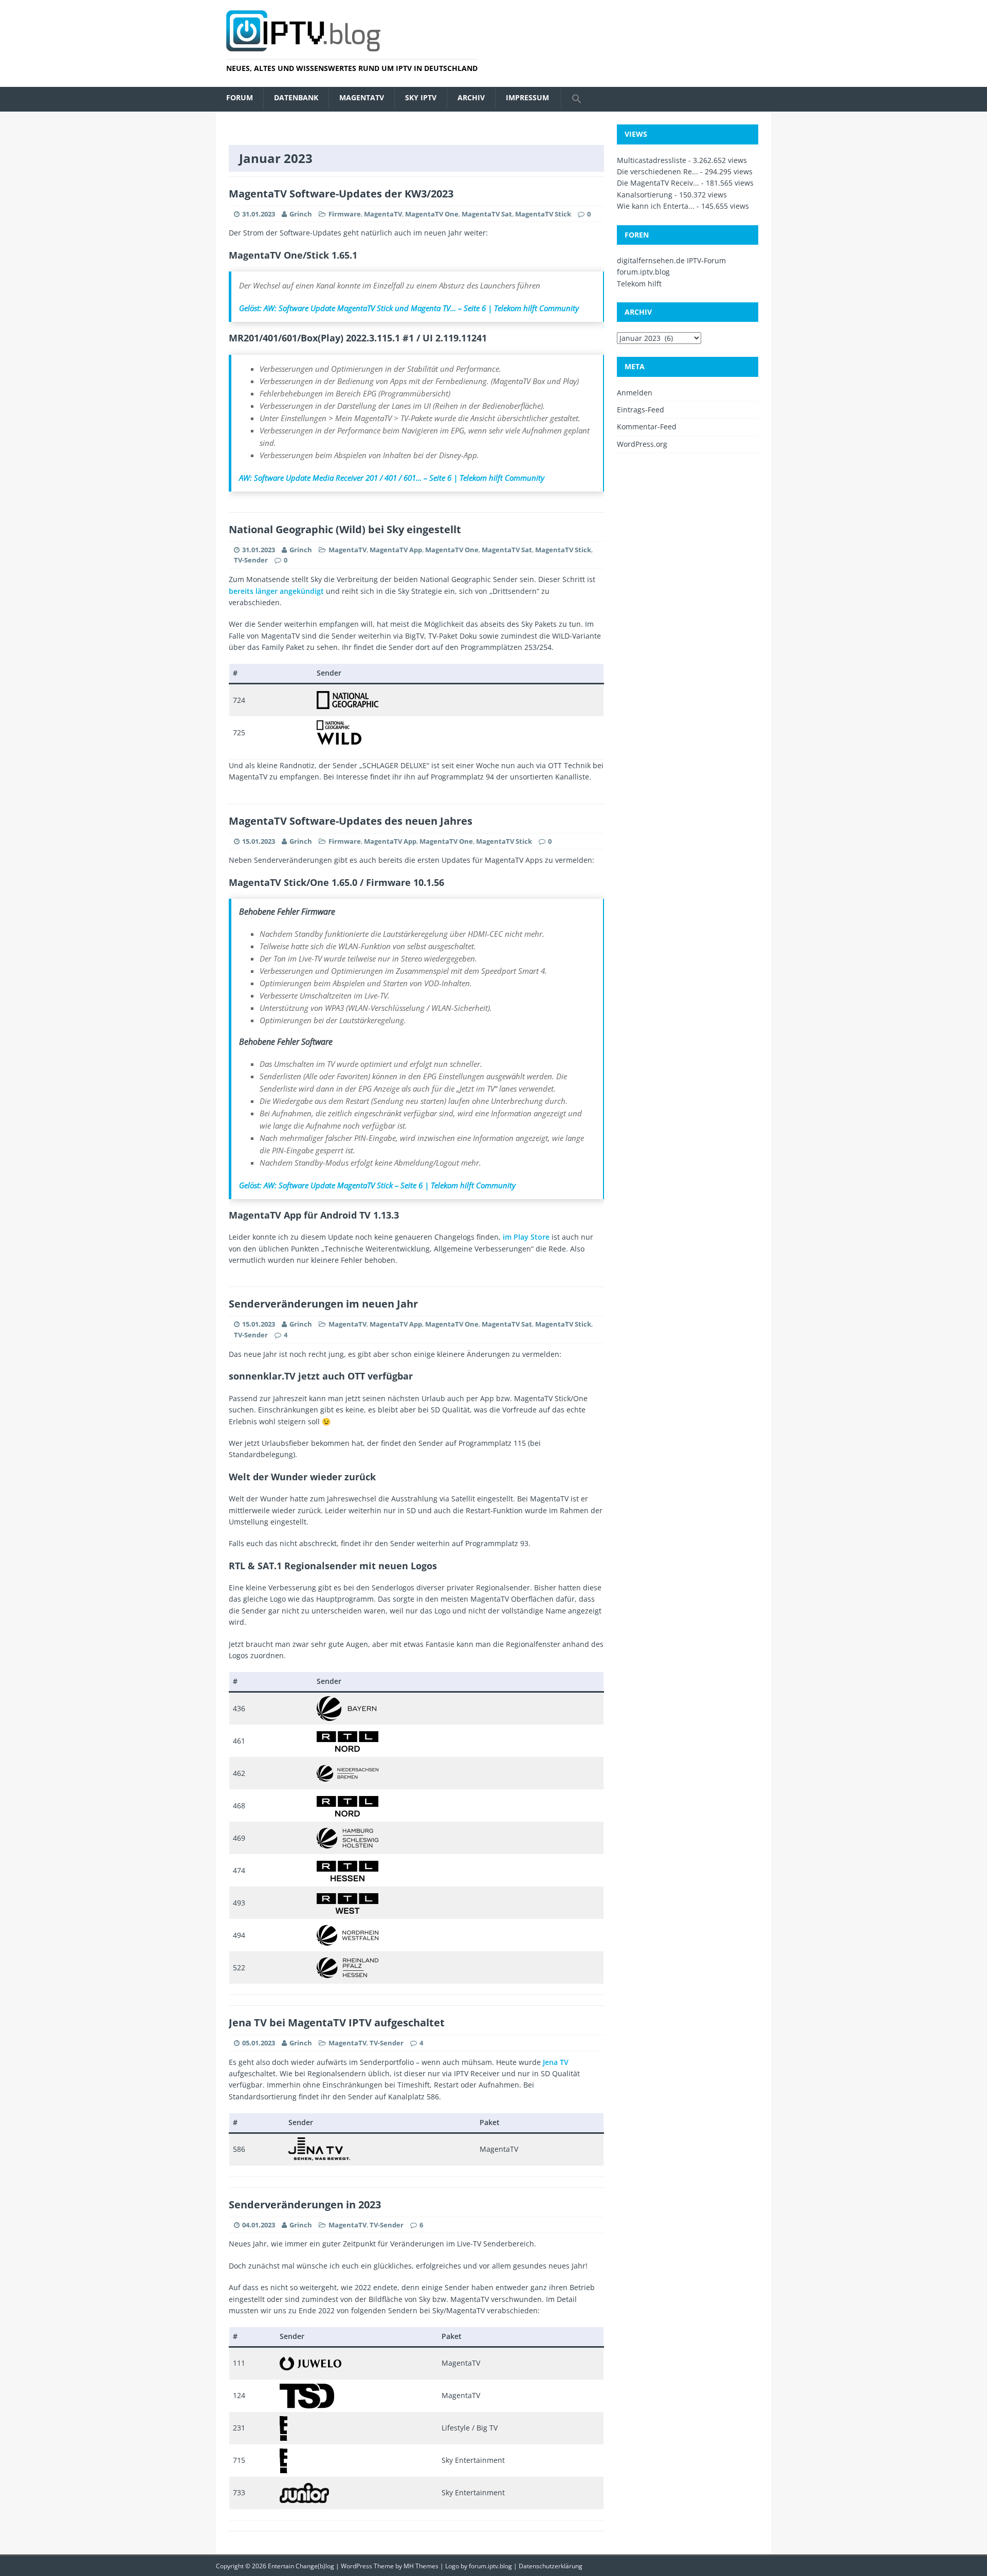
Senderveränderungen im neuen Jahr (323, 1304)
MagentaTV (362, 97)
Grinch (301, 214)
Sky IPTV (421, 97)
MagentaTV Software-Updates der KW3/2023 (341, 194)
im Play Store (526, 1237)
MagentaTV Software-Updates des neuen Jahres (351, 821)
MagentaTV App (396, 550)
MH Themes (421, 2566)
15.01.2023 (259, 841)
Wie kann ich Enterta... (656, 206)
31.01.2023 (259, 214)
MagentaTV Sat (487, 214)
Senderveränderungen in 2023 (305, 2205)
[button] (577, 99)
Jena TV (556, 2062)
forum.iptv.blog (643, 272)
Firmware (345, 214)
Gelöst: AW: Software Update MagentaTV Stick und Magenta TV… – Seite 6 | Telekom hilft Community (409, 308)
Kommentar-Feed (647, 427)
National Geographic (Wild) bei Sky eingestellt (345, 529)
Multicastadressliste (652, 160)
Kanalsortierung (645, 195)
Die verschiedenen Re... (657, 171)
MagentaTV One (432, 214)
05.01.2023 (259, 2043)
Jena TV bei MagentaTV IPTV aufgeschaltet (337, 2022)
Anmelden (635, 393)
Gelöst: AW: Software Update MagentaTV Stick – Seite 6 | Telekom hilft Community (377, 1185)
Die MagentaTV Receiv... (658, 183)
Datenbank (296, 97)
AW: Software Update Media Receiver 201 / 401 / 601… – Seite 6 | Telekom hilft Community (392, 478)
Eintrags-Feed (641, 410)
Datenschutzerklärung (551, 2566)
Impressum (527, 97)
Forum (240, 97)
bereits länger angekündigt (276, 591)
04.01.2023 (259, 2225)
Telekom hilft (639, 284)
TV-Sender (251, 560)
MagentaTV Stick (543, 214)
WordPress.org (642, 444)
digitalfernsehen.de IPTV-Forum (671, 260)
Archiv (471, 97)
